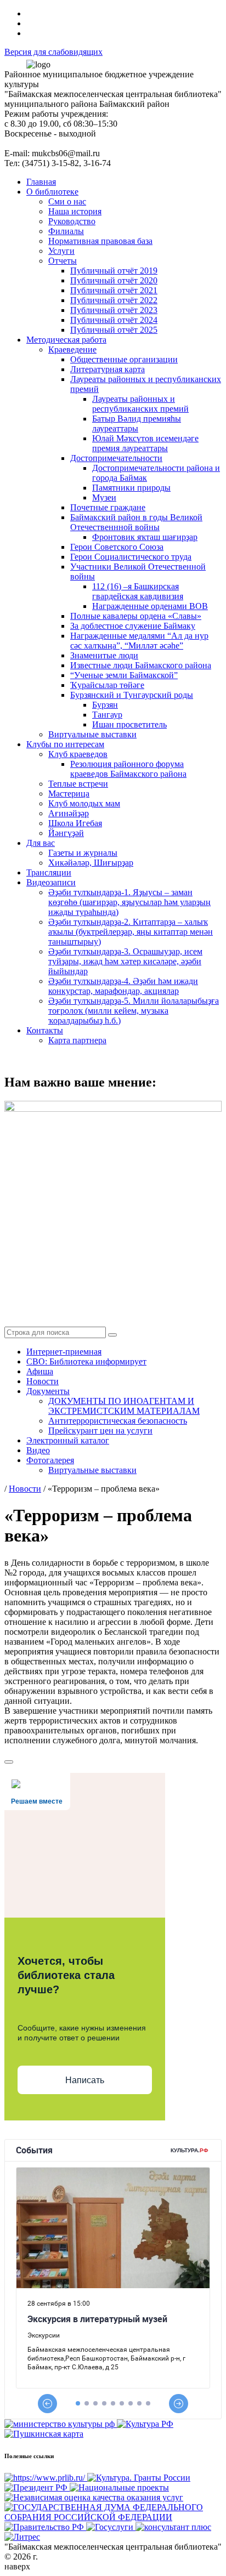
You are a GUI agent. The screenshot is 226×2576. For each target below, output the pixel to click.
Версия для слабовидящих (53, 52)
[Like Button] (9, 1762)
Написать (85, 2080)
